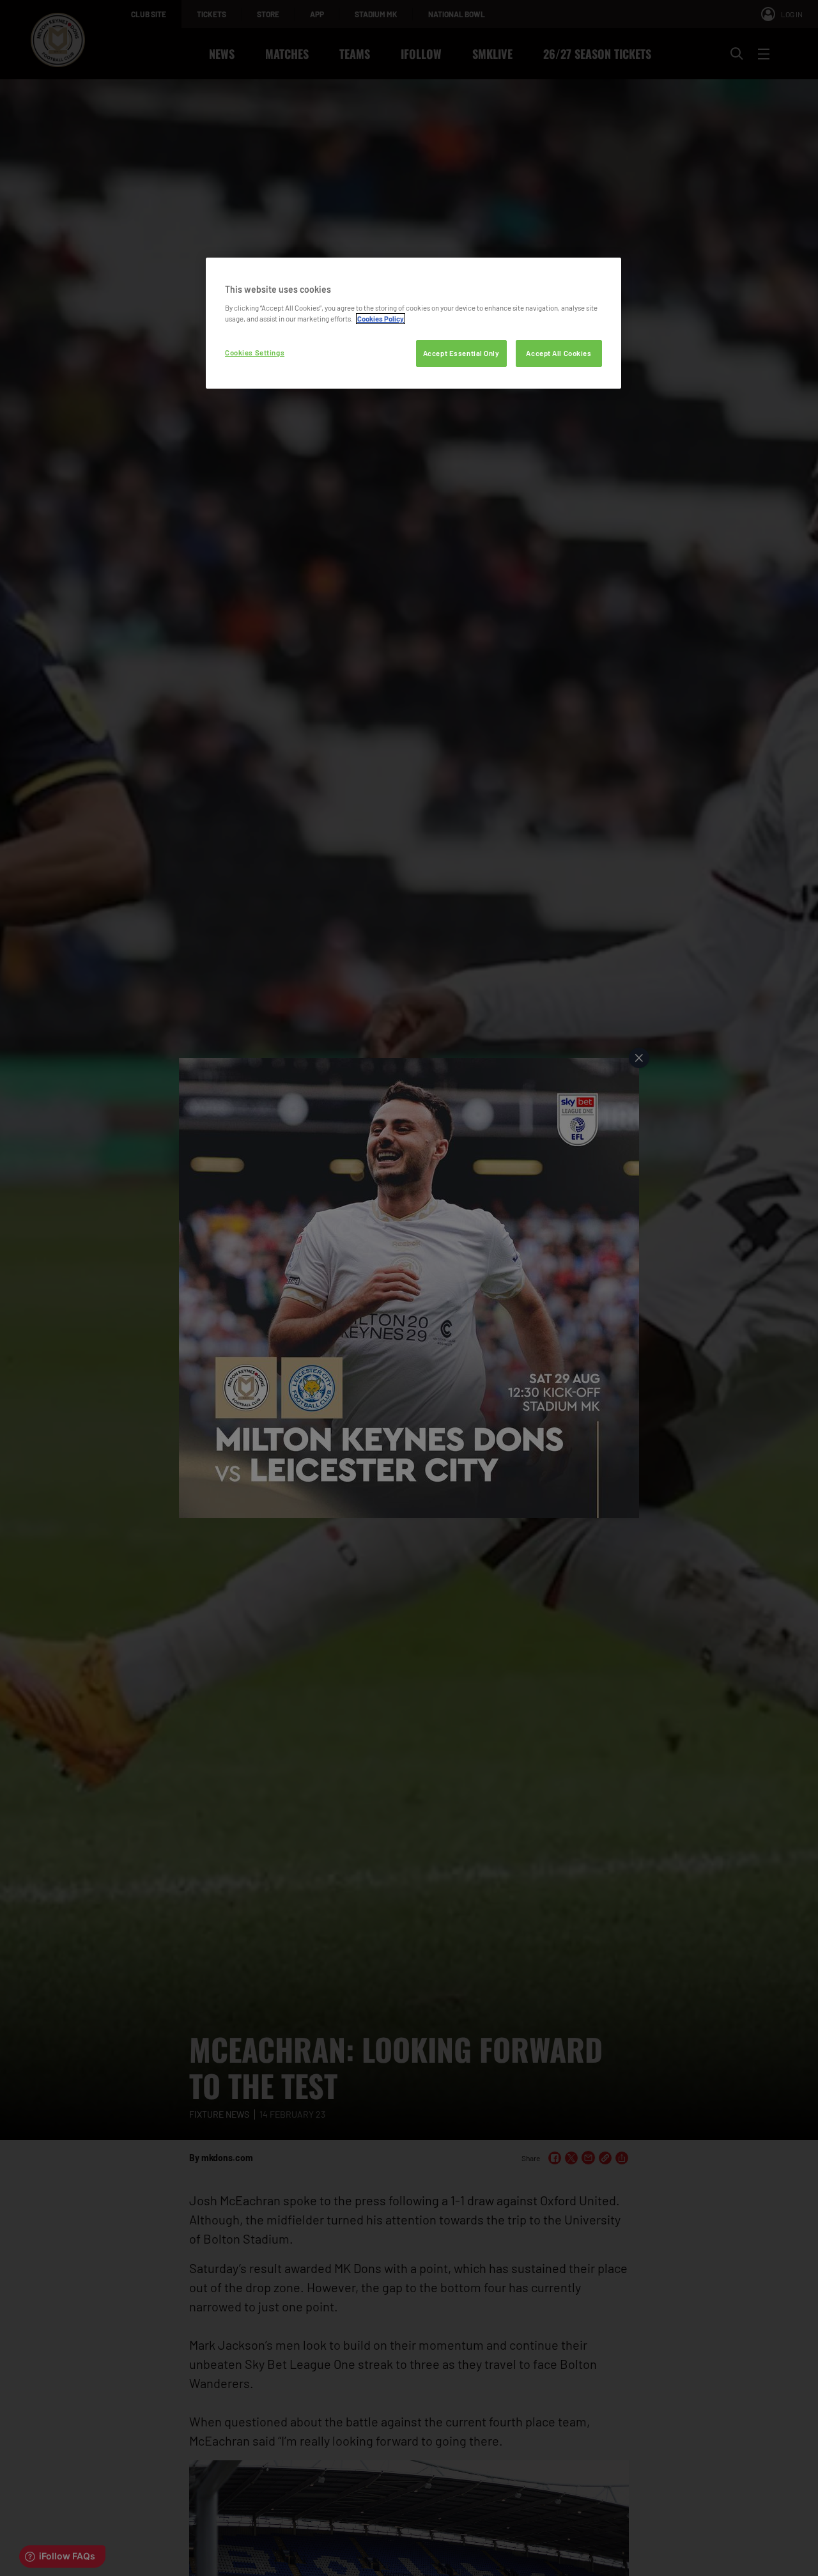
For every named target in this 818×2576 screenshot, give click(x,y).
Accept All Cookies (559, 353)
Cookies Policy (381, 319)
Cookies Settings (255, 353)
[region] (413, 323)
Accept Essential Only (461, 353)
